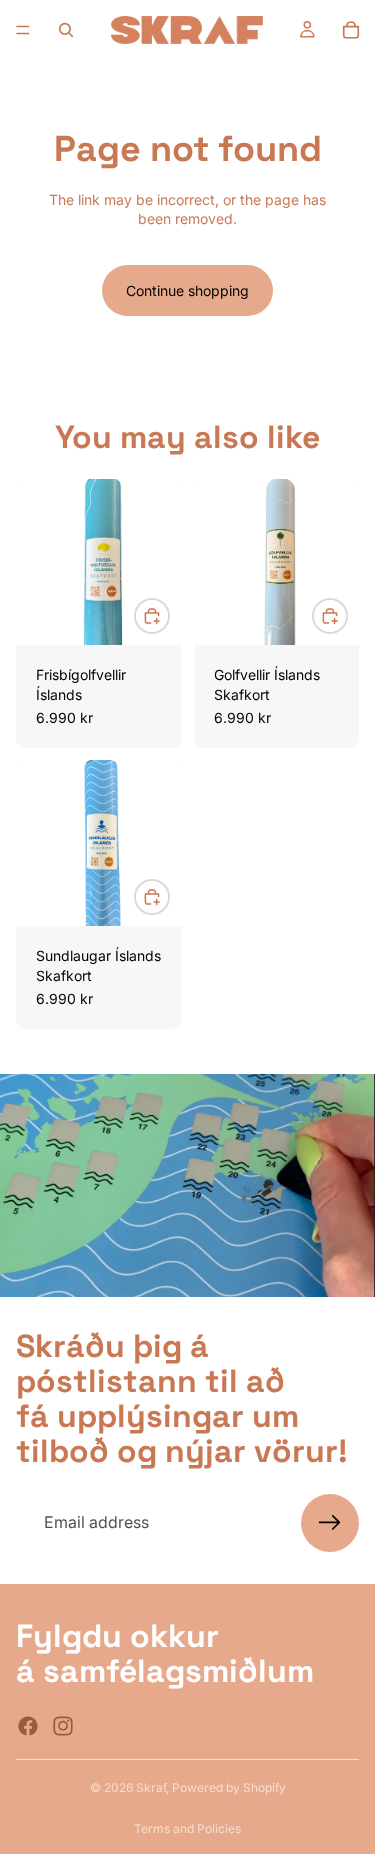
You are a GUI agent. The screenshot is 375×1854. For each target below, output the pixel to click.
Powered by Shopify (229, 1787)
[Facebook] (28, 1725)
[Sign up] (330, 1523)
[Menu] (23, 30)
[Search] (66, 30)
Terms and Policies (187, 1828)
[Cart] (351, 30)
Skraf (151, 1787)
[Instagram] (63, 1725)
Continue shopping (187, 290)
